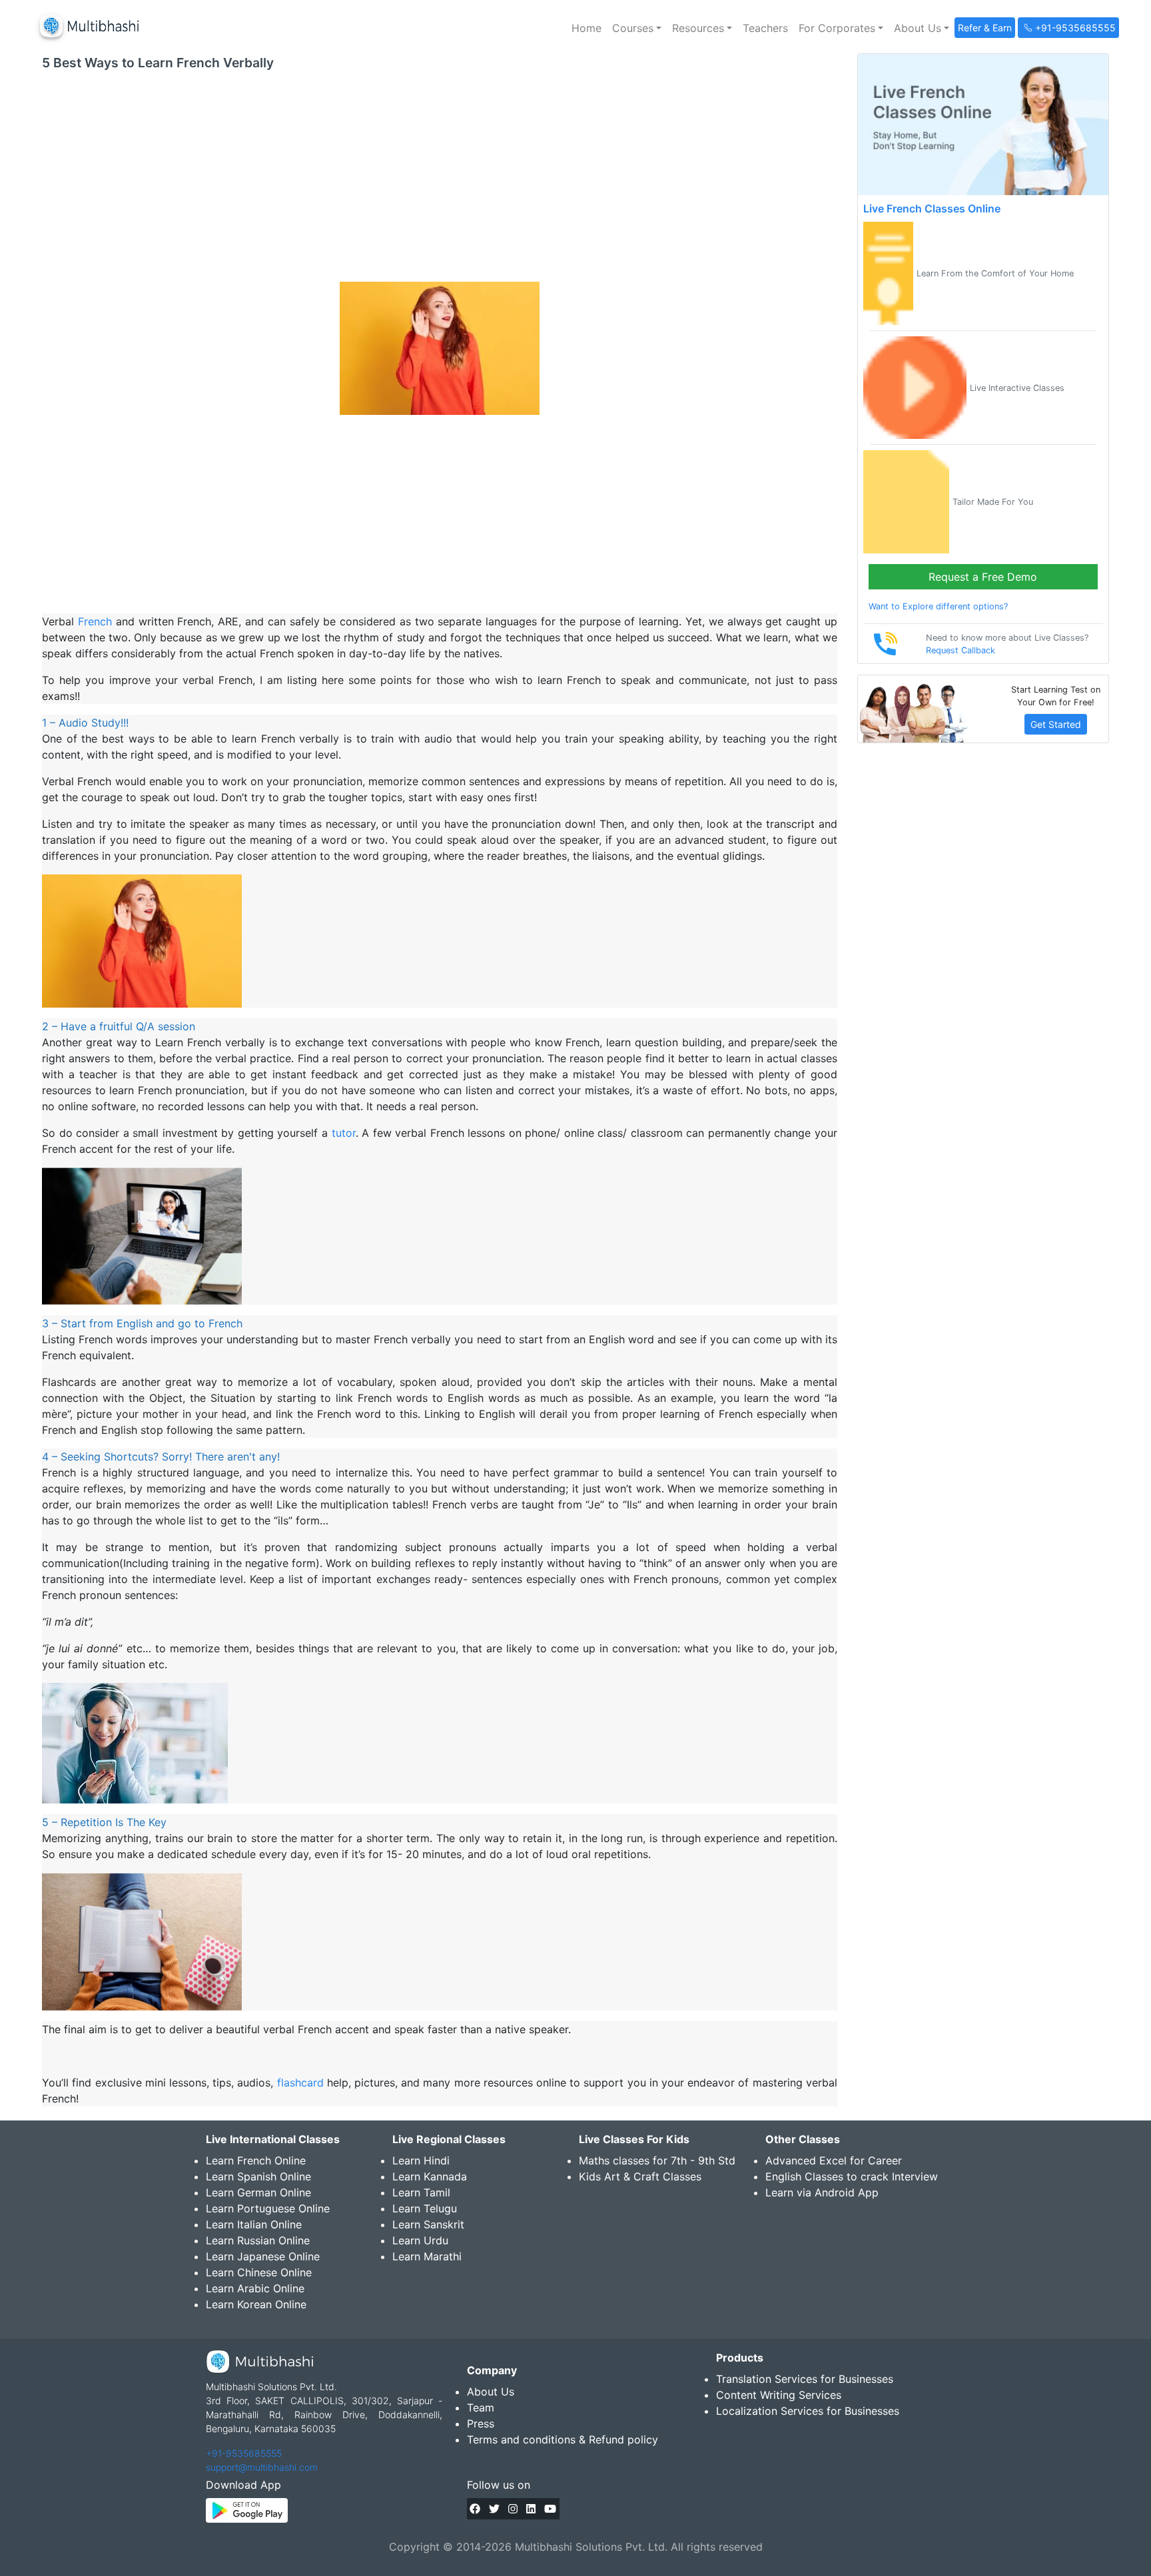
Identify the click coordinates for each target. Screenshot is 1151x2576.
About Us (491, 2392)
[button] (637, 28)
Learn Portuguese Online (268, 2208)
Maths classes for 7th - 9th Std (657, 2160)
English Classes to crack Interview (852, 2176)
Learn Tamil (421, 2192)
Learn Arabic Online (255, 2288)
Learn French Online (256, 2160)
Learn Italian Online (254, 2224)
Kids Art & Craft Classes (640, 2176)
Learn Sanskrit (428, 2224)
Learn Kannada (430, 2176)
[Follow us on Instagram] (513, 2509)
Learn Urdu (420, 2240)
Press (481, 2423)
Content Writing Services (779, 2395)
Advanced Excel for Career (834, 2160)
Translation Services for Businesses (805, 2379)
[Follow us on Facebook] (475, 2509)
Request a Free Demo (983, 577)
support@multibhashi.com (262, 2467)
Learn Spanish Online (258, 2176)
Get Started (1056, 724)
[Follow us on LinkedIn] (531, 2509)
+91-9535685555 (244, 2453)
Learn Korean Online (256, 2304)
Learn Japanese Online (263, 2256)
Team (481, 2408)
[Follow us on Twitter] (494, 2509)
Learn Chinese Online (259, 2272)
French (95, 621)
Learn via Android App (822, 2192)
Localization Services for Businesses (808, 2411)
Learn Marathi (427, 2256)
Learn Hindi (421, 2160)
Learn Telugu (425, 2208)
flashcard (300, 2083)
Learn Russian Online (258, 2240)
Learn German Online (258, 2192)
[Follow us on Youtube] (550, 2509)
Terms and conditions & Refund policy (563, 2439)
